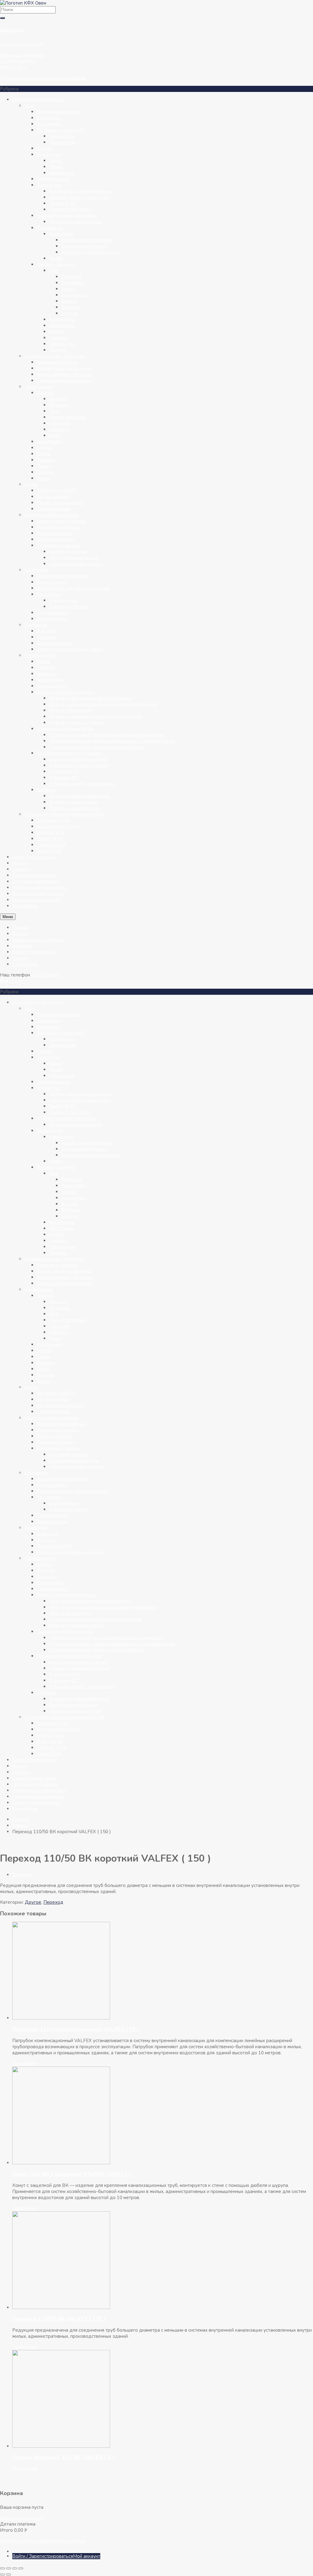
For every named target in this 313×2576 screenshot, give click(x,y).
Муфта (56, 332)
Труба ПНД (49, 851)
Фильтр (69, 301)
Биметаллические (68, 607)
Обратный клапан (55, 539)
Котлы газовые (53, 497)
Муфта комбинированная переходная (90, 698)
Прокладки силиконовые (76, 222)
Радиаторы (49, 594)
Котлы (31, 484)
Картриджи (61, 234)
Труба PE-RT (63, 203)
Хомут (55, 436)
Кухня (55, 167)
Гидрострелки (52, 582)
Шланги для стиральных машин (70, 649)
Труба (43, 478)
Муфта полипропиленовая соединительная (96, 717)
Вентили (46, 668)
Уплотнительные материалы (67, 216)
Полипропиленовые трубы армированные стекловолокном (112, 741)
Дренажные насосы (58, 527)
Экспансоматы (52, 619)
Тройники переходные (73, 802)
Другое (45, 393)
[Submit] (2, 18)
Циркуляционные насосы (76, 564)
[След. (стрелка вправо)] (9, 2574)
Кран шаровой (52, 686)
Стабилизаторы (53, 509)
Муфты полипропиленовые (66, 692)
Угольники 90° (64, 778)
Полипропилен (40, 655)
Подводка (36, 625)
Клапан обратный (68, 417)
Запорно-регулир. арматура (54, 356)
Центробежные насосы (74, 558)
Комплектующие (55, 533)
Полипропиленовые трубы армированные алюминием (106, 735)
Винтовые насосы (68, 552)
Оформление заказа (63, 78)
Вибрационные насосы (61, 521)
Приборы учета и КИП (61, 130)
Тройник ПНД (52, 845)
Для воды (47, 631)
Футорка (71, 307)
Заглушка (71, 277)
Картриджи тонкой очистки (90, 252)
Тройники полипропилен (75, 808)
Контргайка (74, 283)
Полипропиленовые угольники (69, 753)
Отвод (44, 454)
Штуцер (70, 313)
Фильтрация (50, 228)
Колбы (56, 258)
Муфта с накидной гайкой (77, 723)
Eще (29, 106)
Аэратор (58, 399)
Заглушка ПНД (53, 820)
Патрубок (59, 423)
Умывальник (62, 173)
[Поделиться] (15, 2568)
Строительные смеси (35, 875)
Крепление (49, 124)
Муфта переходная (70, 710)
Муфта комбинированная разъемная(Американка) (103, 704)
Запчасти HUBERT (56, 491)
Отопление (36, 570)
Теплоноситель (53, 613)
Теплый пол (49, 185)
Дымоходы (49, 118)
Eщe (54, 271)
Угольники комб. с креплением (82, 784)
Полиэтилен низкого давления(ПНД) (64, 814)
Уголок (69, 289)
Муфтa (44, 448)
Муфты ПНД (51, 833)
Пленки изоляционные (36, 900)
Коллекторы (50, 680)
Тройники (47, 790)
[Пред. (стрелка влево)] (2, 2574)
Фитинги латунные (56, 265)
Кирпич (20, 863)
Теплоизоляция (53, 179)
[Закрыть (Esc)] (21, 2568)
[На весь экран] (9, 2568)
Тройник (58, 350)
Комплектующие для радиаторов (73, 588)
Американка (62, 319)
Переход (59, 429)
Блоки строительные (35, 857)
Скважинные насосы (58, 545)
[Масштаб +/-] (2, 2568)
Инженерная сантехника (39, 100)
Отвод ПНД (50, 839)
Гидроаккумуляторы (59, 112)
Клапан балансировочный (64, 368)
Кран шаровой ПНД (58, 826)
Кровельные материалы (38, 894)
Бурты (44, 662)
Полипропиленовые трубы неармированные (96, 747)
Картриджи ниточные (84, 246)
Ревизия (46, 460)
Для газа (46, 637)
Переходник (63, 344)
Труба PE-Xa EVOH (70, 210)
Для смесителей (54, 643)
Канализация (38, 387)
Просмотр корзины (20, 78)
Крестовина (62, 326)
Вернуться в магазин (22, 55)
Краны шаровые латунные (65, 374)
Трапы (43, 466)
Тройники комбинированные (79, 796)
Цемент (21, 869)
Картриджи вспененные (87, 240)
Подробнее (25, 2063)
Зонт (54, 411)
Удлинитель (74, 295)
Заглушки (47, 674)
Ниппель (58, 338)
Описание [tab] (22, 1875)
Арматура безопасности (63, 576)
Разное (45, 148)
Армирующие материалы (39, 888)
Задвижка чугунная (57, 362)
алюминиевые (64, 600)
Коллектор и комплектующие (81, 191)
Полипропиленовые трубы (65, 729)
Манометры (61, 136)
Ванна (55, 161)
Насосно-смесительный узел (80, 197)
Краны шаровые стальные (64, 381)
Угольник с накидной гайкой (79, 765)
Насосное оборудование (52, 515)
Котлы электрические (60, 503)
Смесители (48, 155)
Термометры (62, 142)
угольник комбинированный (79, 759)
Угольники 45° (64, 772)
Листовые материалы (35, 881)
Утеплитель (25, 906)
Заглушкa (59, 405)
